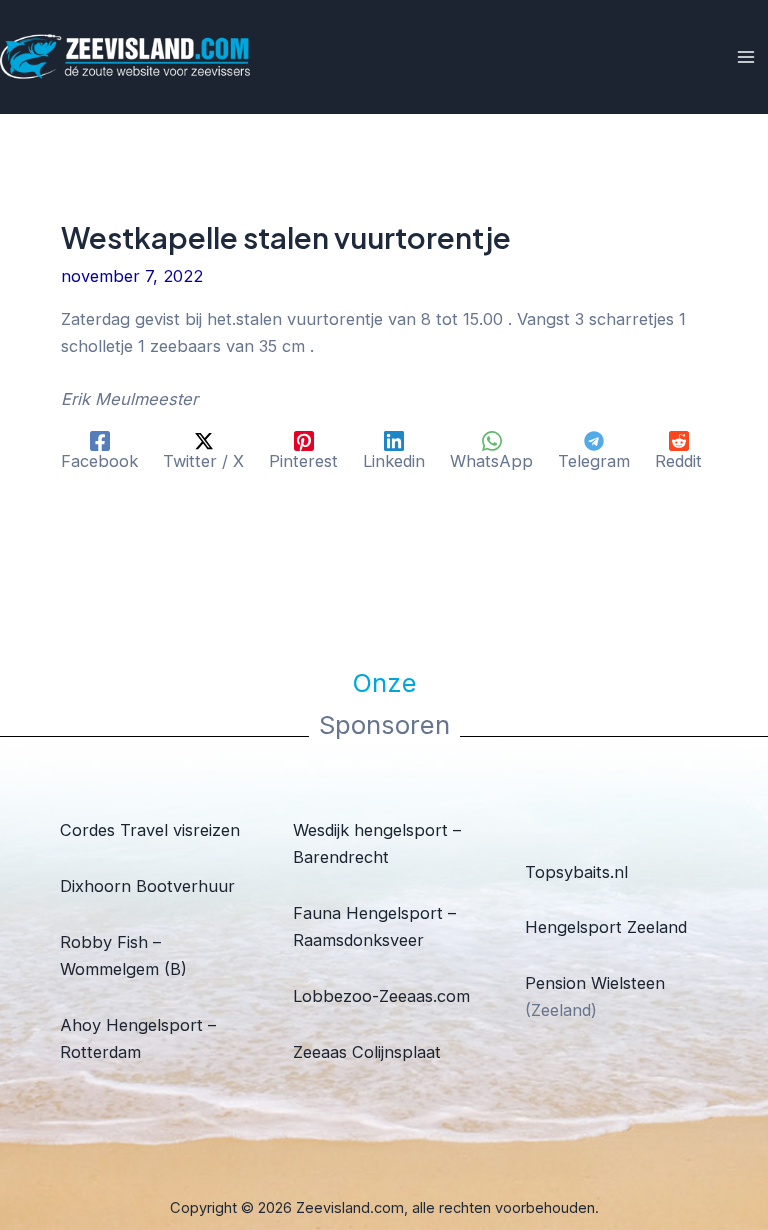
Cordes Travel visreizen (150, 830)
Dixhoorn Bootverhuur (147, 886)
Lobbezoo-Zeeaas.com (381, 996)
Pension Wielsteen (595, 983)
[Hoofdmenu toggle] (745, 57)
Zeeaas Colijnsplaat (367, 1052)
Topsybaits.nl (576, 872)
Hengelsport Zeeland (606, 927)
